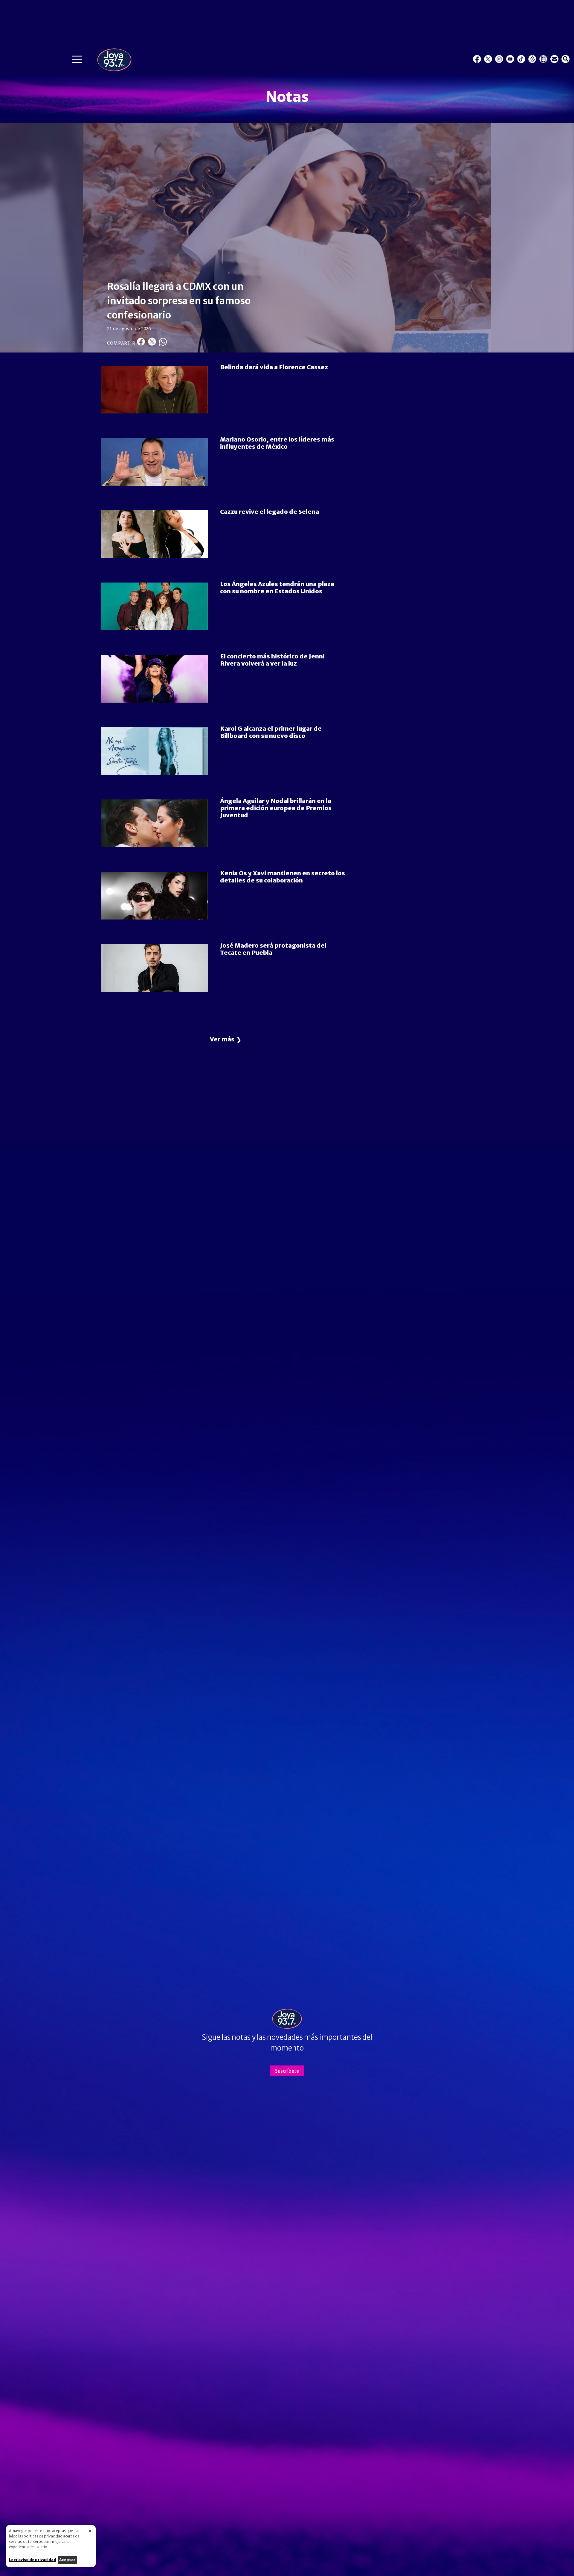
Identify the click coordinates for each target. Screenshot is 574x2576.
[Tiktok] (521, 59)
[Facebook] (477, 59)
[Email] (554, 59)
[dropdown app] (543, 59)
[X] (488, 59)
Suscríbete (287, 2071)
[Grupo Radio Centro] (532, 59)
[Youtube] (510, 59)
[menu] (77, 61)
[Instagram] (499, 59)
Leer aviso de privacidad (33, 2560)
